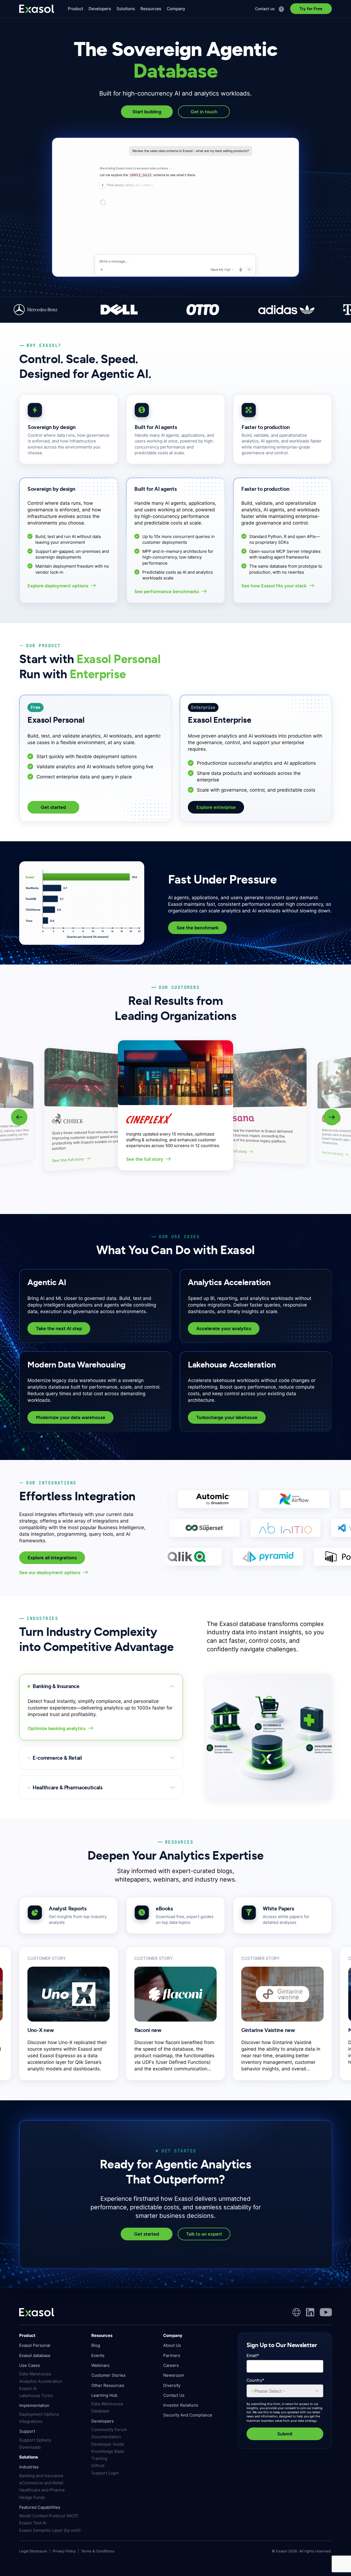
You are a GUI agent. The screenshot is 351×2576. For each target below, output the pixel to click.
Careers (171, 2365)
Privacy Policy (64, 2551)
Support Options (35, 2440)
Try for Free (311, 9)
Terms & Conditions (98, 2551)
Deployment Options (39, 2414)
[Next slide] (332, 1117)
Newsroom (174, 2375)
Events (98, 2355)
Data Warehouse (35, 2374)
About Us (172, 2345)
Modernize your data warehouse (71, 1417)
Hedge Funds (32, 2497)
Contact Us (174, 2395)
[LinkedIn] (310, 2312)
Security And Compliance (188, 2415)
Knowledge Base (108, 2451)
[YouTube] (326, 2312)
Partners (172, 2355)
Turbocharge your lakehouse (227, 1417)
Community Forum (109, 2430)
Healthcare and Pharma (42, 2490)
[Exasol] (37, 9)
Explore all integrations (52, 1558)
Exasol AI (28, 2388)
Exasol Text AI (33, 2523)
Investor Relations (181, 2405)
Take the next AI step (59, 1328)
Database (100, 2411)
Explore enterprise (216, 807)
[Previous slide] (19, 1117)
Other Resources (108, 2385)
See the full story (68, 1160)
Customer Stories (108, 2375)
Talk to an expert (204, 2234)
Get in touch (204, 112)
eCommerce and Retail (41, 2483)
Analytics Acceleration (41, 2381)
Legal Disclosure (33, 2551)
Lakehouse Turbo (36, 2396)
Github (98, 2466)
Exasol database (35, 2355)
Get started (53, 807)
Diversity (172, 2385)
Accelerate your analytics (224, 1328)
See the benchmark (197, 928)
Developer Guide (108, 2444)
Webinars (100, 2365)
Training (99, 2458)
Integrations (31, 2421)
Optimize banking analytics (57, 1728)
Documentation (106, 2437)
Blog (96, 2345)
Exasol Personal (35, 2345)
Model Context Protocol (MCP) (49, 2516)
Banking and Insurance (41, 2476)
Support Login (105, 2473)
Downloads (30, 2447)
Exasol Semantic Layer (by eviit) (50, 2530)
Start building (147, 112)
